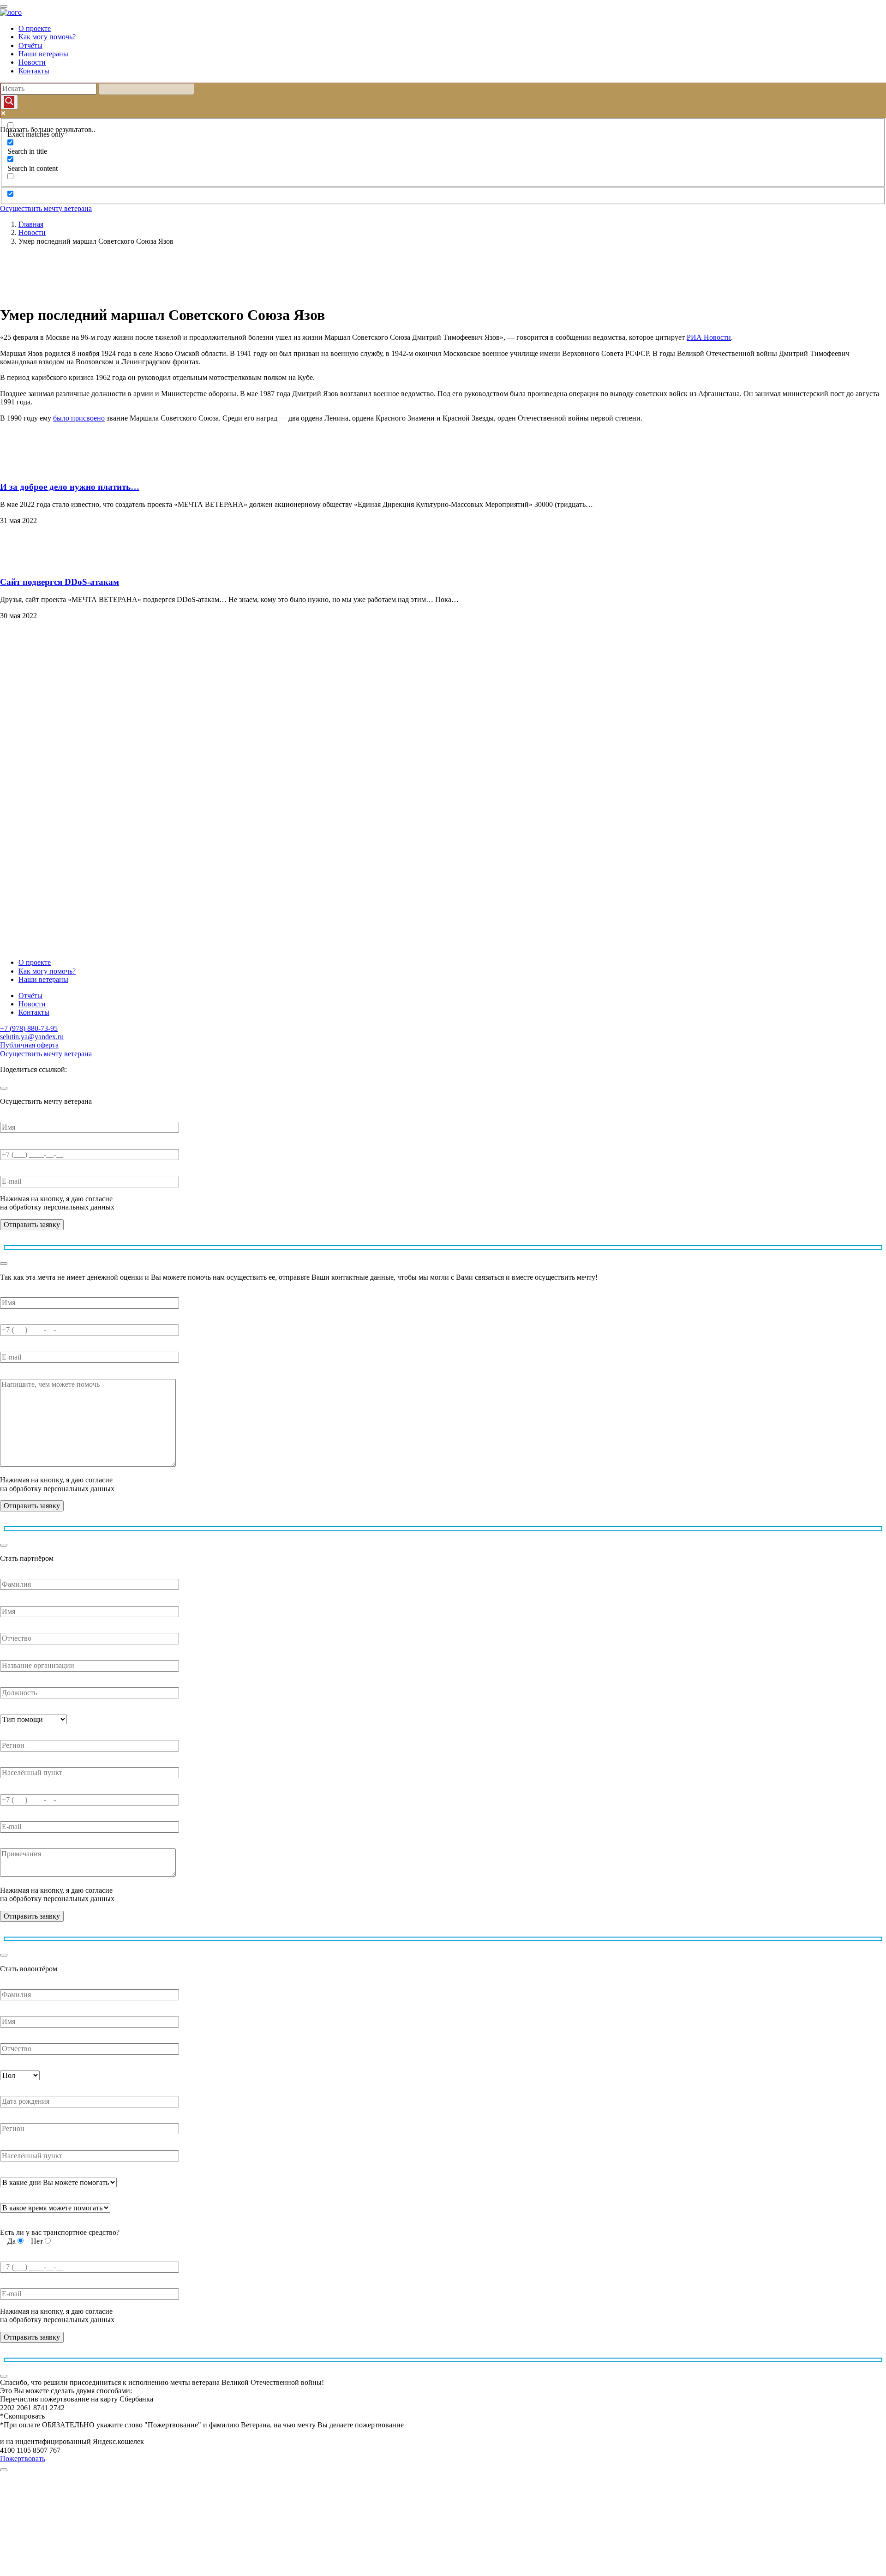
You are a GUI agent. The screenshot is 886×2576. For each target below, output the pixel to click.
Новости (32, 62)
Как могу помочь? (47, 37)
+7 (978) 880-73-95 (29, 1028)
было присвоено (79, 418)
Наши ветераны (43, 54)
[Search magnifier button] (9, 102)
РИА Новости (709, 337)
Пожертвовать (23, 2459)
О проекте (35, 28)
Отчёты (30, 45)
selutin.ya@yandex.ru (32, 1037)
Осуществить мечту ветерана (46, 208)
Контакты (34, 71)
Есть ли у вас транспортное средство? (60, 2232)
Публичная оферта (29, 1045)
